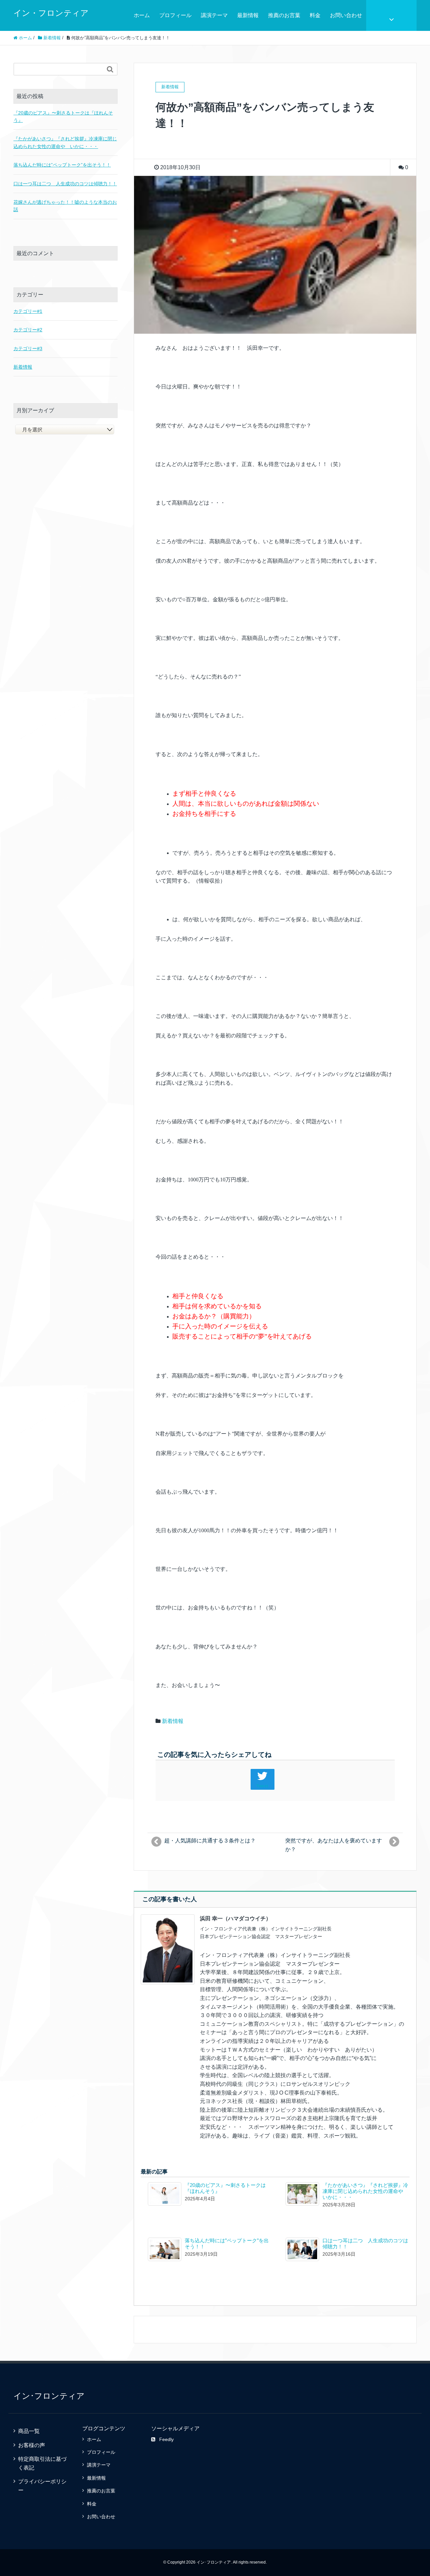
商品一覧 (29, 2431)
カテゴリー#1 (28, 311)
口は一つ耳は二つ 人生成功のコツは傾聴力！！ (65, 184)
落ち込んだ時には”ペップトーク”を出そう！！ (62, 165)
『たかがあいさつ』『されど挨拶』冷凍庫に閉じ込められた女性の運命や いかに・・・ (365, 2191)
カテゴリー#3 (28, 348)
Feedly (166, 2439)
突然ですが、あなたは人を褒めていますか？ (334, 1845)
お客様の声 (32, 2445)
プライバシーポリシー (42, 2486)
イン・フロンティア (51, 13)
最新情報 (248, 15)
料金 (315, 15)
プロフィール (175, 15)
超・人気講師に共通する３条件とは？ (210, 1841)
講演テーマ (214, 15)
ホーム (142, 15)
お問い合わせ (346, 15)
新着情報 (173, 1721)
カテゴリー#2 (28, 330)
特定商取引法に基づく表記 (42, 2463)
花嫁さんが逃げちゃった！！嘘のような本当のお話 (65, 206)
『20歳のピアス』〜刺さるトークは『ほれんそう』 (63, 116)
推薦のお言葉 (284, 15)
